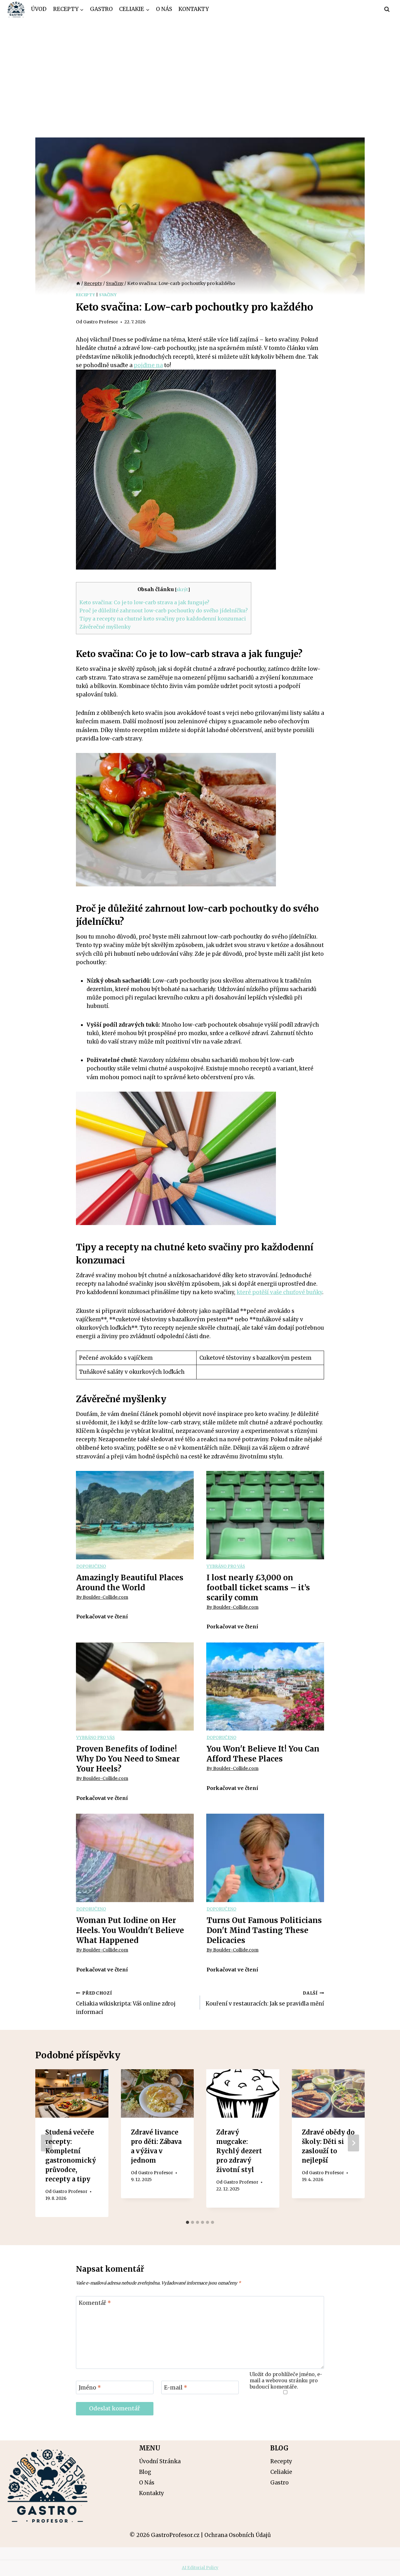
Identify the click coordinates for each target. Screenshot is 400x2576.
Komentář (95, 2303)
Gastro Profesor (101, 322)
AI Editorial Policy (200, 2568)
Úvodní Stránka (160, 2461)
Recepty (85, 295)
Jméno (90, 2388)
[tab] (187, 2222)
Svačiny (108, 295)
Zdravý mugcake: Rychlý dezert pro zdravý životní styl (239, 2151)
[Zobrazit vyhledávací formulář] (387, 9)
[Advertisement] (200, 66)
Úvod (39, 9)
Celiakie (281, 2472)
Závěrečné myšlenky (105, 627)
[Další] (353, 2143)
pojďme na (148, 365)
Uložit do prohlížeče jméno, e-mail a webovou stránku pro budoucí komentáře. (286, 2381)
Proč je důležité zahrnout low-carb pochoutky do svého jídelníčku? (164, 610)
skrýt (182, 590)
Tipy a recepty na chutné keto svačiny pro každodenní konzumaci (163, 619)
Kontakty (194, 9)
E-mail (176, 2388)
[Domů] (78, 283)
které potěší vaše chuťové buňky (279, 1292)
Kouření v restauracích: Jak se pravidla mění (265, 1999)
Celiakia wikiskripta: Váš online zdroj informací (126, 2003)
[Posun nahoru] (384, 2566)
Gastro (101, 9)
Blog (145, 2472)
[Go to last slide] (47, 2143)
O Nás (164, 9)
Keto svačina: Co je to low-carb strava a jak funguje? (144, 602)
